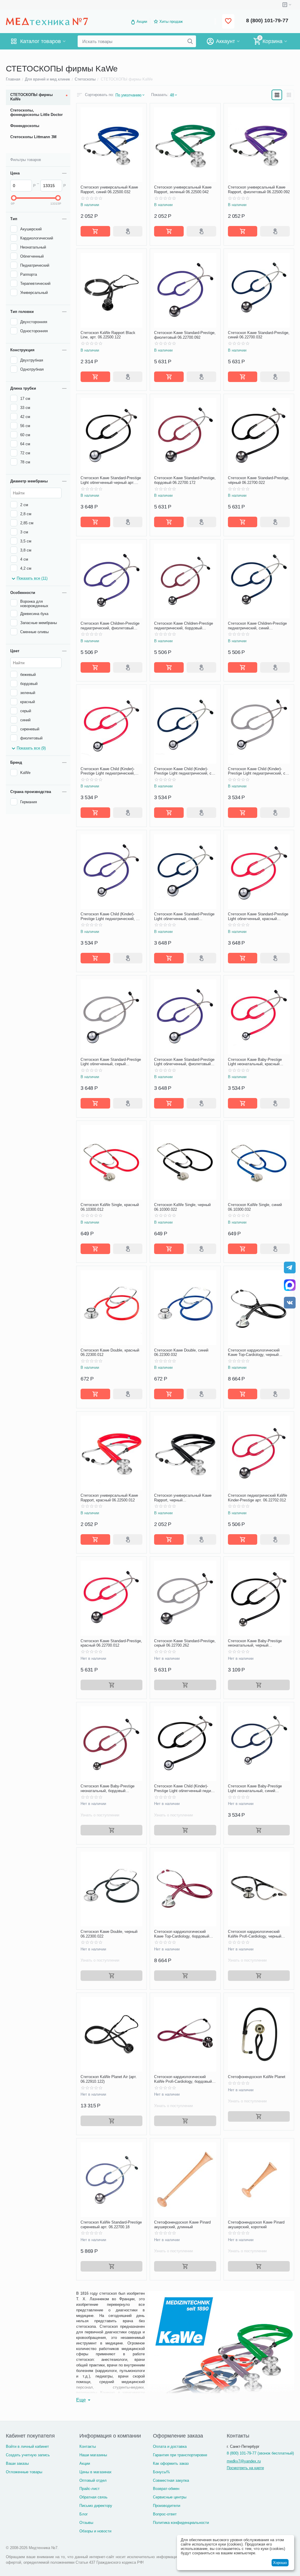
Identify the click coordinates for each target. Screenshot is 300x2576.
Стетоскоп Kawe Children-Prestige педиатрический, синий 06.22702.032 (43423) (257, 626)
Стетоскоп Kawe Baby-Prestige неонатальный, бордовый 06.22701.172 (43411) (108, 1788)
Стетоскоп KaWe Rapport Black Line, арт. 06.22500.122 (108, 335)
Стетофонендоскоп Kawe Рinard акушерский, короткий (256, 2225)
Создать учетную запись (28, 2455)
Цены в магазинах (96, 2472)
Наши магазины (93, 2455)
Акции (142, 22)
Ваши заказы (17, 2463)
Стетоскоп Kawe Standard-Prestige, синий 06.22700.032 (259, 335)
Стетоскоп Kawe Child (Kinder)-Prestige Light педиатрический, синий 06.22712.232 (184, 771)
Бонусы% (161, 2472)
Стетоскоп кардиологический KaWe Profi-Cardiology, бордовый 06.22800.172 (183, 2079)
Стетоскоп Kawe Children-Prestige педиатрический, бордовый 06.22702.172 (184, 626)
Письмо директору (96, 2506)
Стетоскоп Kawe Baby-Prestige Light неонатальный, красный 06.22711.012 (255, 1062)
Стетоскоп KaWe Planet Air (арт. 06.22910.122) (109, 2079)
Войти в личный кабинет (27, 2446)
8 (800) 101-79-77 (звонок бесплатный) (260, 2453)
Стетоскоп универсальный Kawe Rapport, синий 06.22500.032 (109, 190)
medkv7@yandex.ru (244, 2461)
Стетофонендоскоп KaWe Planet (257, 2077)
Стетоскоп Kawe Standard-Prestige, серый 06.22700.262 (185, 1643)
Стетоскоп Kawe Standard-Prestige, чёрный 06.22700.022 (259, 480)
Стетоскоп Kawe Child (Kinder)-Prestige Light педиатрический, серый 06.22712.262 (258, 771)
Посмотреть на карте (245, 2468)
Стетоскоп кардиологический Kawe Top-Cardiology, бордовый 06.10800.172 (182, 1934)
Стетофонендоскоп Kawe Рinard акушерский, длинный (182, 2225)
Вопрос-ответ (165, 2514)
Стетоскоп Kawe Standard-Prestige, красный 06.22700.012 (111, 1643)
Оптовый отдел (93, 2480)
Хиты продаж (171, 22)
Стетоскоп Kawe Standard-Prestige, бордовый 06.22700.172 (185, 480)
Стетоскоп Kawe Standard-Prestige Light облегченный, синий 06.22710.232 (184, 916)
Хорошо (280, 2563)
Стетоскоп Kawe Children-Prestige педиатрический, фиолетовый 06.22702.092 (110, 626)
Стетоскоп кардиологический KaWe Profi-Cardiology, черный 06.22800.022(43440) (255, 1934)
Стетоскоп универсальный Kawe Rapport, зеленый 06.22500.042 (183, 190)
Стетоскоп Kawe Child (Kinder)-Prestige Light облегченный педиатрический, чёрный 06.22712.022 (184, 1788)
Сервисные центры (170, 2497)
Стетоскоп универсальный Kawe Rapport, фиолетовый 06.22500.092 (259, 190)
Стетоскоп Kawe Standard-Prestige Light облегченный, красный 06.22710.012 (258, 916)
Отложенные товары (24, 2472)
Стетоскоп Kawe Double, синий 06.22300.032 (181, 1353)
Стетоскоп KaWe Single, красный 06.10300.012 (110, 1207)
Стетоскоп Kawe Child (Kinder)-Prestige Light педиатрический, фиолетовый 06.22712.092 (111, 916)
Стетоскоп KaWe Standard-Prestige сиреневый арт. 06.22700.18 (111, 2225)
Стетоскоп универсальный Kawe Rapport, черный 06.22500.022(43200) (183, 1498)
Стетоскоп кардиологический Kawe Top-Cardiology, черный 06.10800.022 (254, 1353)
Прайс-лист (90, 2489)
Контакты (88, 2446)
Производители (167, 2506)
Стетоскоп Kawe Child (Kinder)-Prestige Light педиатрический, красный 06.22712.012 (108, 771)
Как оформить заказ (171, 2463)
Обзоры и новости (95, 2531)
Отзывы (86, 2523)
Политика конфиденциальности (181, 2523)
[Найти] (190, 41)
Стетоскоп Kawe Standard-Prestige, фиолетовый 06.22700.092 (185, 335)
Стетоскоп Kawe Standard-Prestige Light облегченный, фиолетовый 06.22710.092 (184, 1062)
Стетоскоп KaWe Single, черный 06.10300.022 (182, 1207)
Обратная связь (93, 2497)
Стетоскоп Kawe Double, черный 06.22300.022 (109, 1934)
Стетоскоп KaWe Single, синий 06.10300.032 (255, 1207)
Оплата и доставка (170, 2446)
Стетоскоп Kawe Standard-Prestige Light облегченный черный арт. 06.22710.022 (111, 480)
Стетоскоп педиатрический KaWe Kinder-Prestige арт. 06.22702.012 (258, 1498)
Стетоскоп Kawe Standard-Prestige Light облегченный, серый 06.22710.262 (111, 1062)
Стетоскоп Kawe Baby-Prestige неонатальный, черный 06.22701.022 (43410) (255, 1643)
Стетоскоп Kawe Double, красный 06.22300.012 (110, 1353)
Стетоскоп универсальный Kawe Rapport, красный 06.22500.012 (109, 1498)
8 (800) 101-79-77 (267, 20)
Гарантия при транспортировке (180, 2455)
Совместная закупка (171, 2480)
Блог (84, 2514)
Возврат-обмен (166, 2489)
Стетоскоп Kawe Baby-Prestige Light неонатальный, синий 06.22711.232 (255, 1788)
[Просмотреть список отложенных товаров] (228, 22)
